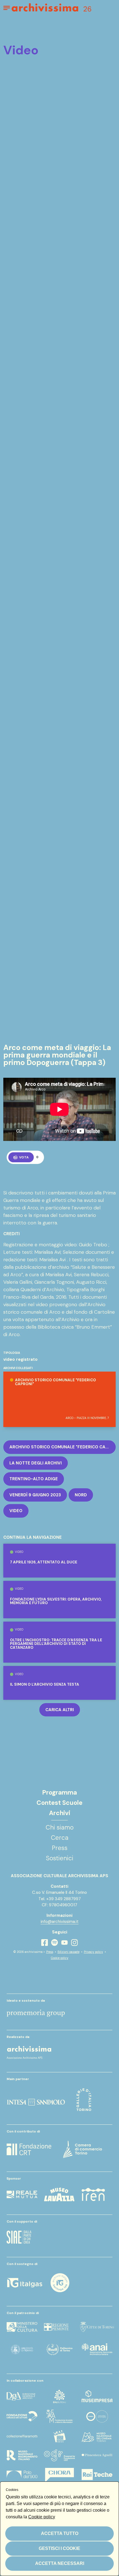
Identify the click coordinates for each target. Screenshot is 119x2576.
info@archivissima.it (60, 1922)
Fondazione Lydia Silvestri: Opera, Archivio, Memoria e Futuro (56, 1601)
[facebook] (45, 1942)
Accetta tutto (60, 2533)
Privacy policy (93, 1952)
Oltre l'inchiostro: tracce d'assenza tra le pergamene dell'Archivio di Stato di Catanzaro (56, 1644)
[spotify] (55, 1942)
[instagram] (74, 1943)
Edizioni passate (68, 1952)
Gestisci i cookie (59, 2548)
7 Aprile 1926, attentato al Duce (44, 1562)
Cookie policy (60, 1958)
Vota (24, 1157)
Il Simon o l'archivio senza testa (45, 1685)
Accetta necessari (60, 2563)
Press (50, 1952)
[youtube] (64, 1942)
